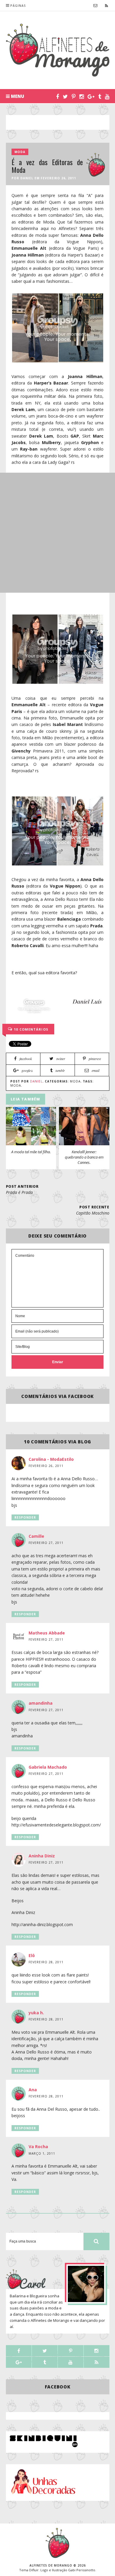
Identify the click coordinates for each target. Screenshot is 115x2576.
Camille (36, 1536)
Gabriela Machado (48, 1767)
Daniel (27, 178)
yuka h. (36, 2013)
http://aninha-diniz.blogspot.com (42, 1924)
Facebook (58, 2387)
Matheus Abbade (47, 1633)
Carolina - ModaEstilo (51, 1459)
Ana (33, 2090)
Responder (25, 1517)
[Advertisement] (60, 122)
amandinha (41, 1703)
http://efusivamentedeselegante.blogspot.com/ (56, 1825)
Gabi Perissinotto (82, 2570)
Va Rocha (38, 2147)
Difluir (34, 2570)
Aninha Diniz (42, 1856)
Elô (32, 1955)
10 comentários (31, 1029)
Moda (20, 152)
